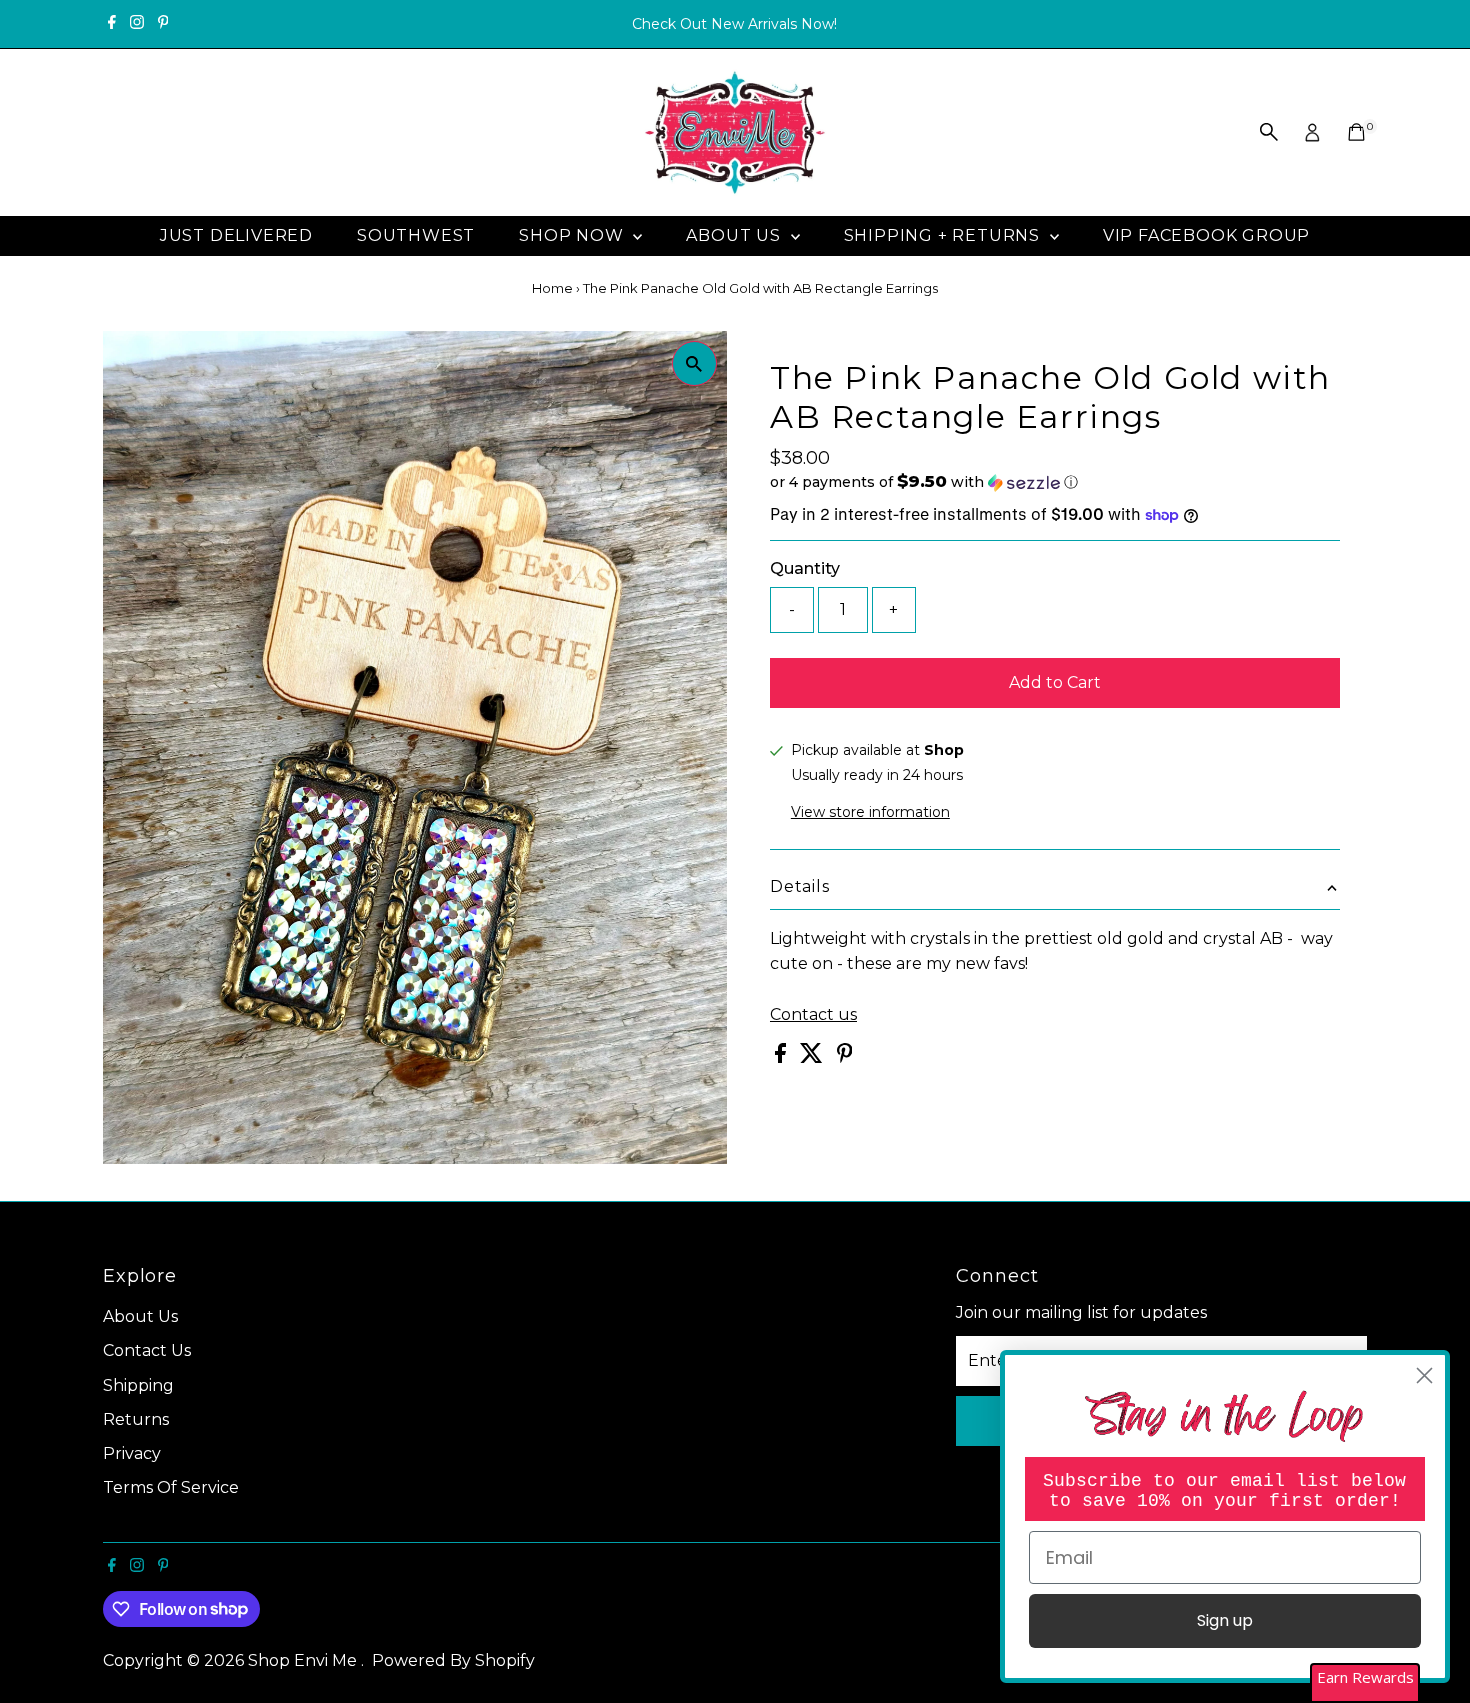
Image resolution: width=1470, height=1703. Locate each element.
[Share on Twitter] (813, 1057)
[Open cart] (1356, 132)
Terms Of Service (171, 1487)
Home (552, 288)
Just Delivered (236, 235)
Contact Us (147, 1350)
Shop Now (573, 235)
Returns (136, 1419)
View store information (870, 812)
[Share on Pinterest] (845, 1057)
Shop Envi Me (304, 1660)
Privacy (132, 1453)
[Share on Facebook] (782, 1057)
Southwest (416, 235)
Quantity (805, 568)
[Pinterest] (163, 24)
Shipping (138, 1385)
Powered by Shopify (453, 1660)
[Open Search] (1269, 132)
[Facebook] (112, 24)
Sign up (1225, 1620)
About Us (735, 235)
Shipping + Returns (944, 235)
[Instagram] (137, 24)
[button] (1055, 482)
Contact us (813, 1015)
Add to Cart (1055, 682)
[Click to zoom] (694, 363)
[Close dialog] (1424, 1375)
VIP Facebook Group (1206, 235)
